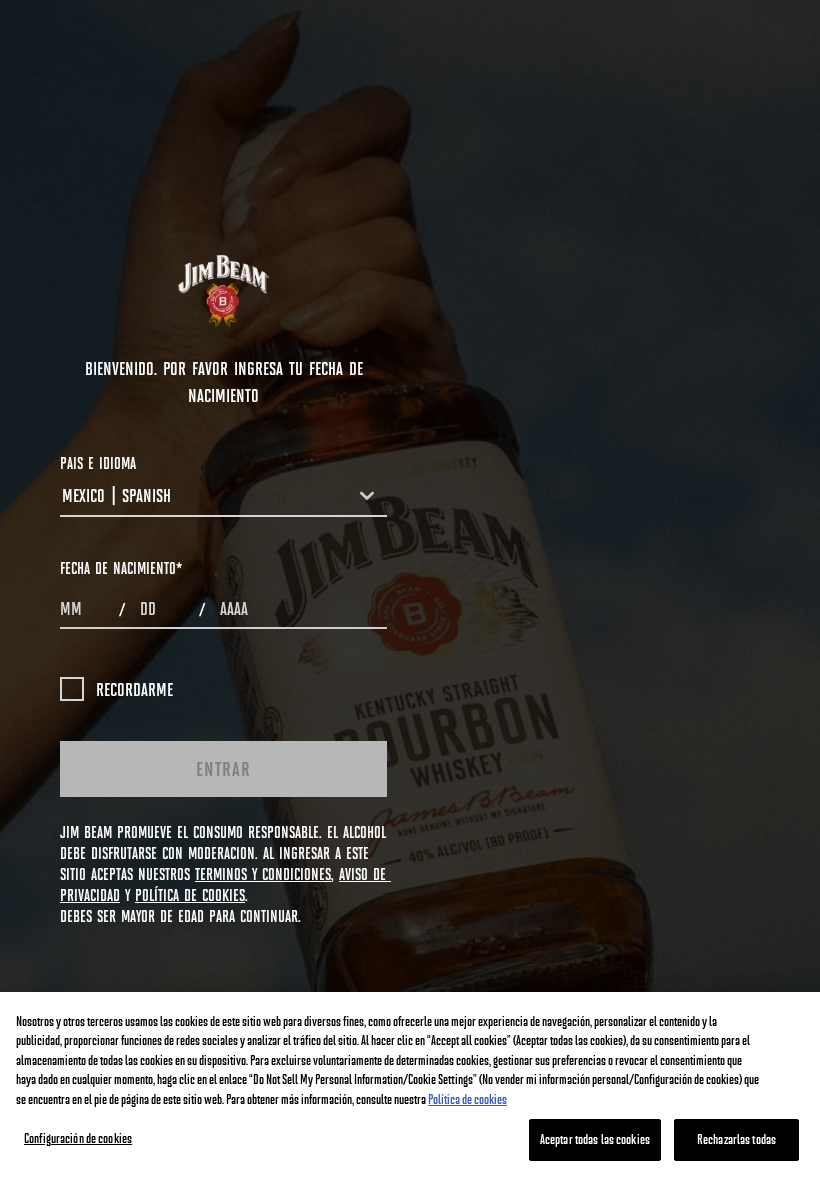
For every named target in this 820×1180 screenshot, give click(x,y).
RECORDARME (134, 689)
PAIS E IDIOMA (98, 462)
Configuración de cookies (78, 1138)
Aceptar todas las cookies (595, 1139)
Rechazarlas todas (736, 1139)
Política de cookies (467, 1099)
